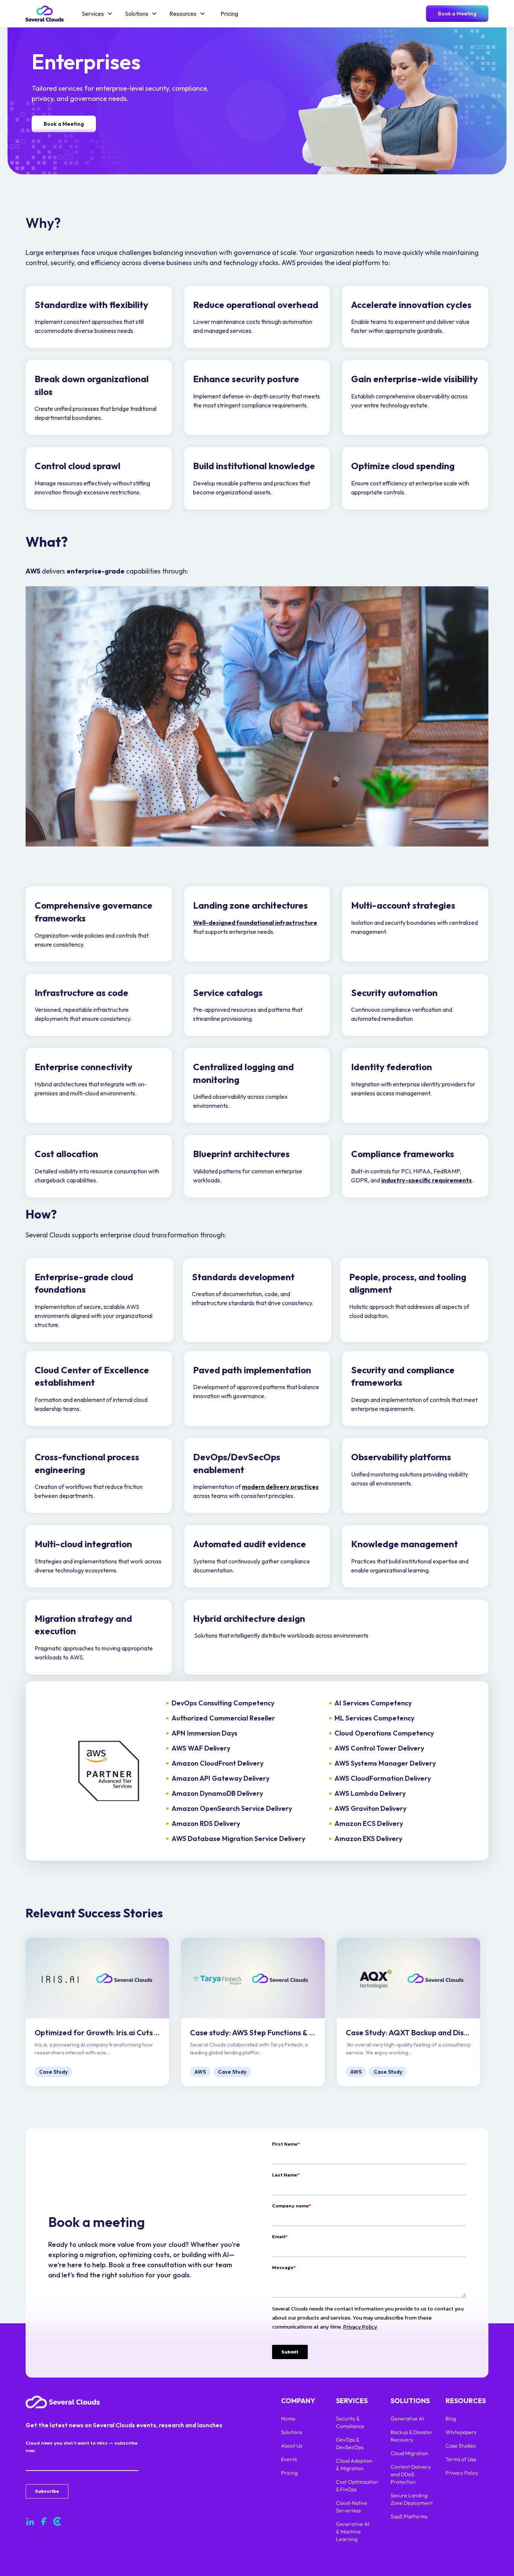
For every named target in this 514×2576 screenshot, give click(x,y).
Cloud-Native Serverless (352, 2507)
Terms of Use (461, 2459)
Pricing (229, 14)
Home (288, 2419)
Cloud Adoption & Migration (354, 2465)
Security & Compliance (351, 2422)
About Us (292, 2446)
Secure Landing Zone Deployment (412, 2499)
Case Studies (461, 2446)
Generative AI (407, 2419)
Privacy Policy (462, 2473)
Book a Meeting (457, 14)
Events (289, 2459)
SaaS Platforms (409, 2517)
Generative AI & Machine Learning (353, 2532)
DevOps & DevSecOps (350, 2443)
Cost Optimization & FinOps (357, 2486)
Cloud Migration (409, 2453)
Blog (451, 2419)
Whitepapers (461, 2432)
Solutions (292, 2432)
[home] (45, 14)
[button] (97, 14)
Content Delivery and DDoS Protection (411, 2474)
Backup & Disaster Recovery (412, 2436)
